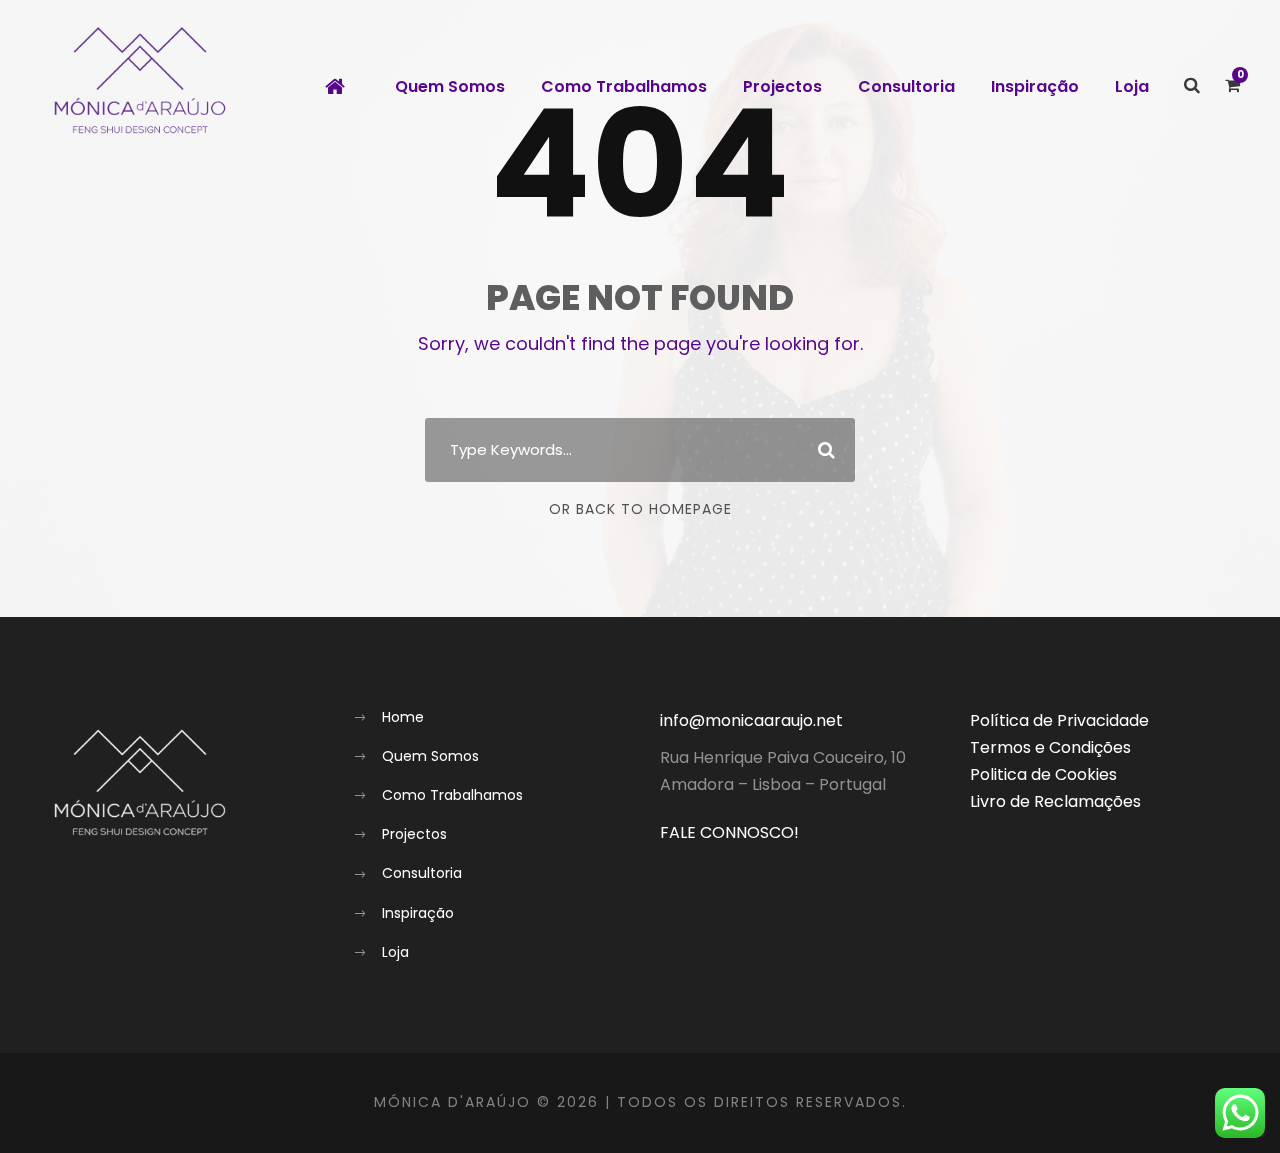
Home (403, 717)
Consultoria (906, 86)
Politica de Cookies (1043, 774)
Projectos (782, 86)
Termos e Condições (1050, 747)
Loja (1132, 86)
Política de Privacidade (1059, 720)
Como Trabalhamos (624, 86)
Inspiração (1035, 86)
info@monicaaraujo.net (751, 720)
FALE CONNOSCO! (729, 832)
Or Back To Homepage (640, 509)
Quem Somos (450, 86)
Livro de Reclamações (1055, 801)
